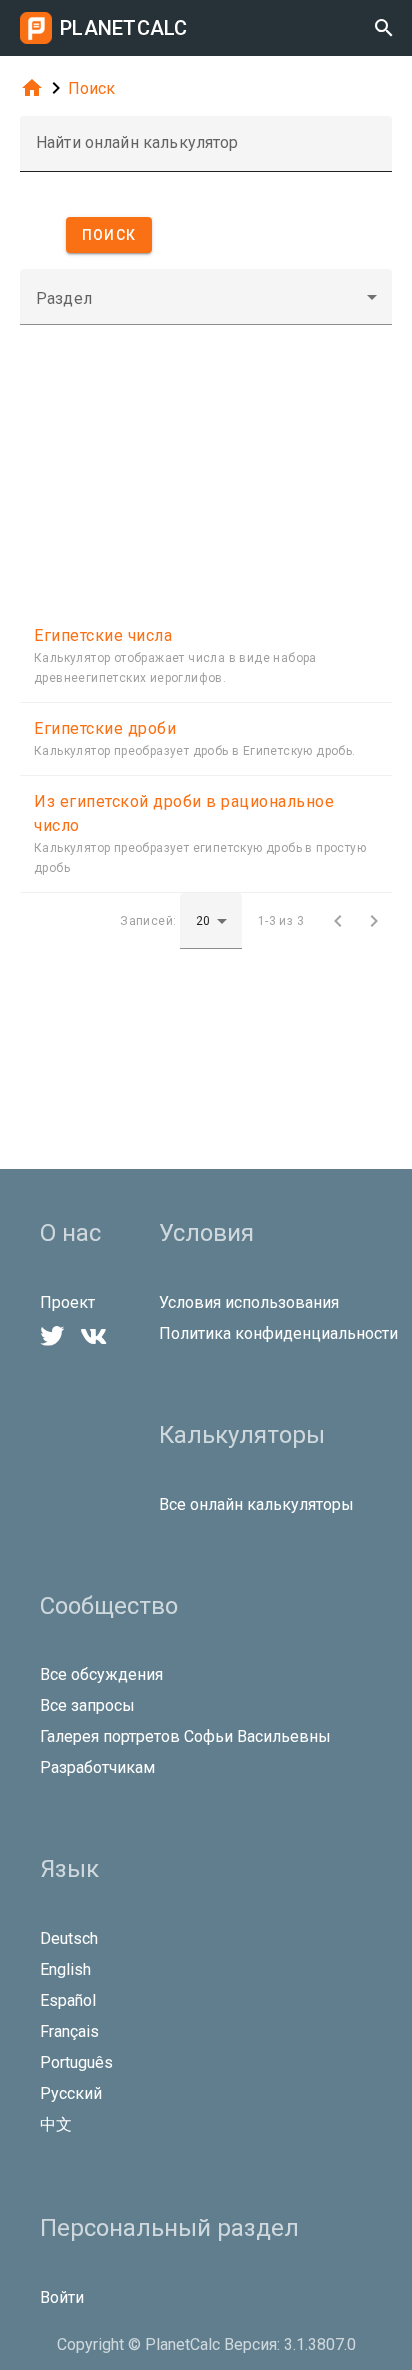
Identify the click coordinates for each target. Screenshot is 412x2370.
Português (76, 2062)
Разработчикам (97, 1767)
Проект (67, 1302)
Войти (62, 2297)
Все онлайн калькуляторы (256, 1504)
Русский (71, 2093)
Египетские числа (103, 635)
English (65, 1969)
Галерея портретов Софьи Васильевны (185, 1736)
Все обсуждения (101, 1674)
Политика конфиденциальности (278, 1333)
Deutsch (69, 1938)
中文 (56, 2124)
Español (68, 2000)
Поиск (91, 88)
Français (69, 2031)
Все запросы (87, 1705)
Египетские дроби (105, 728)
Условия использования (249, 1302)
